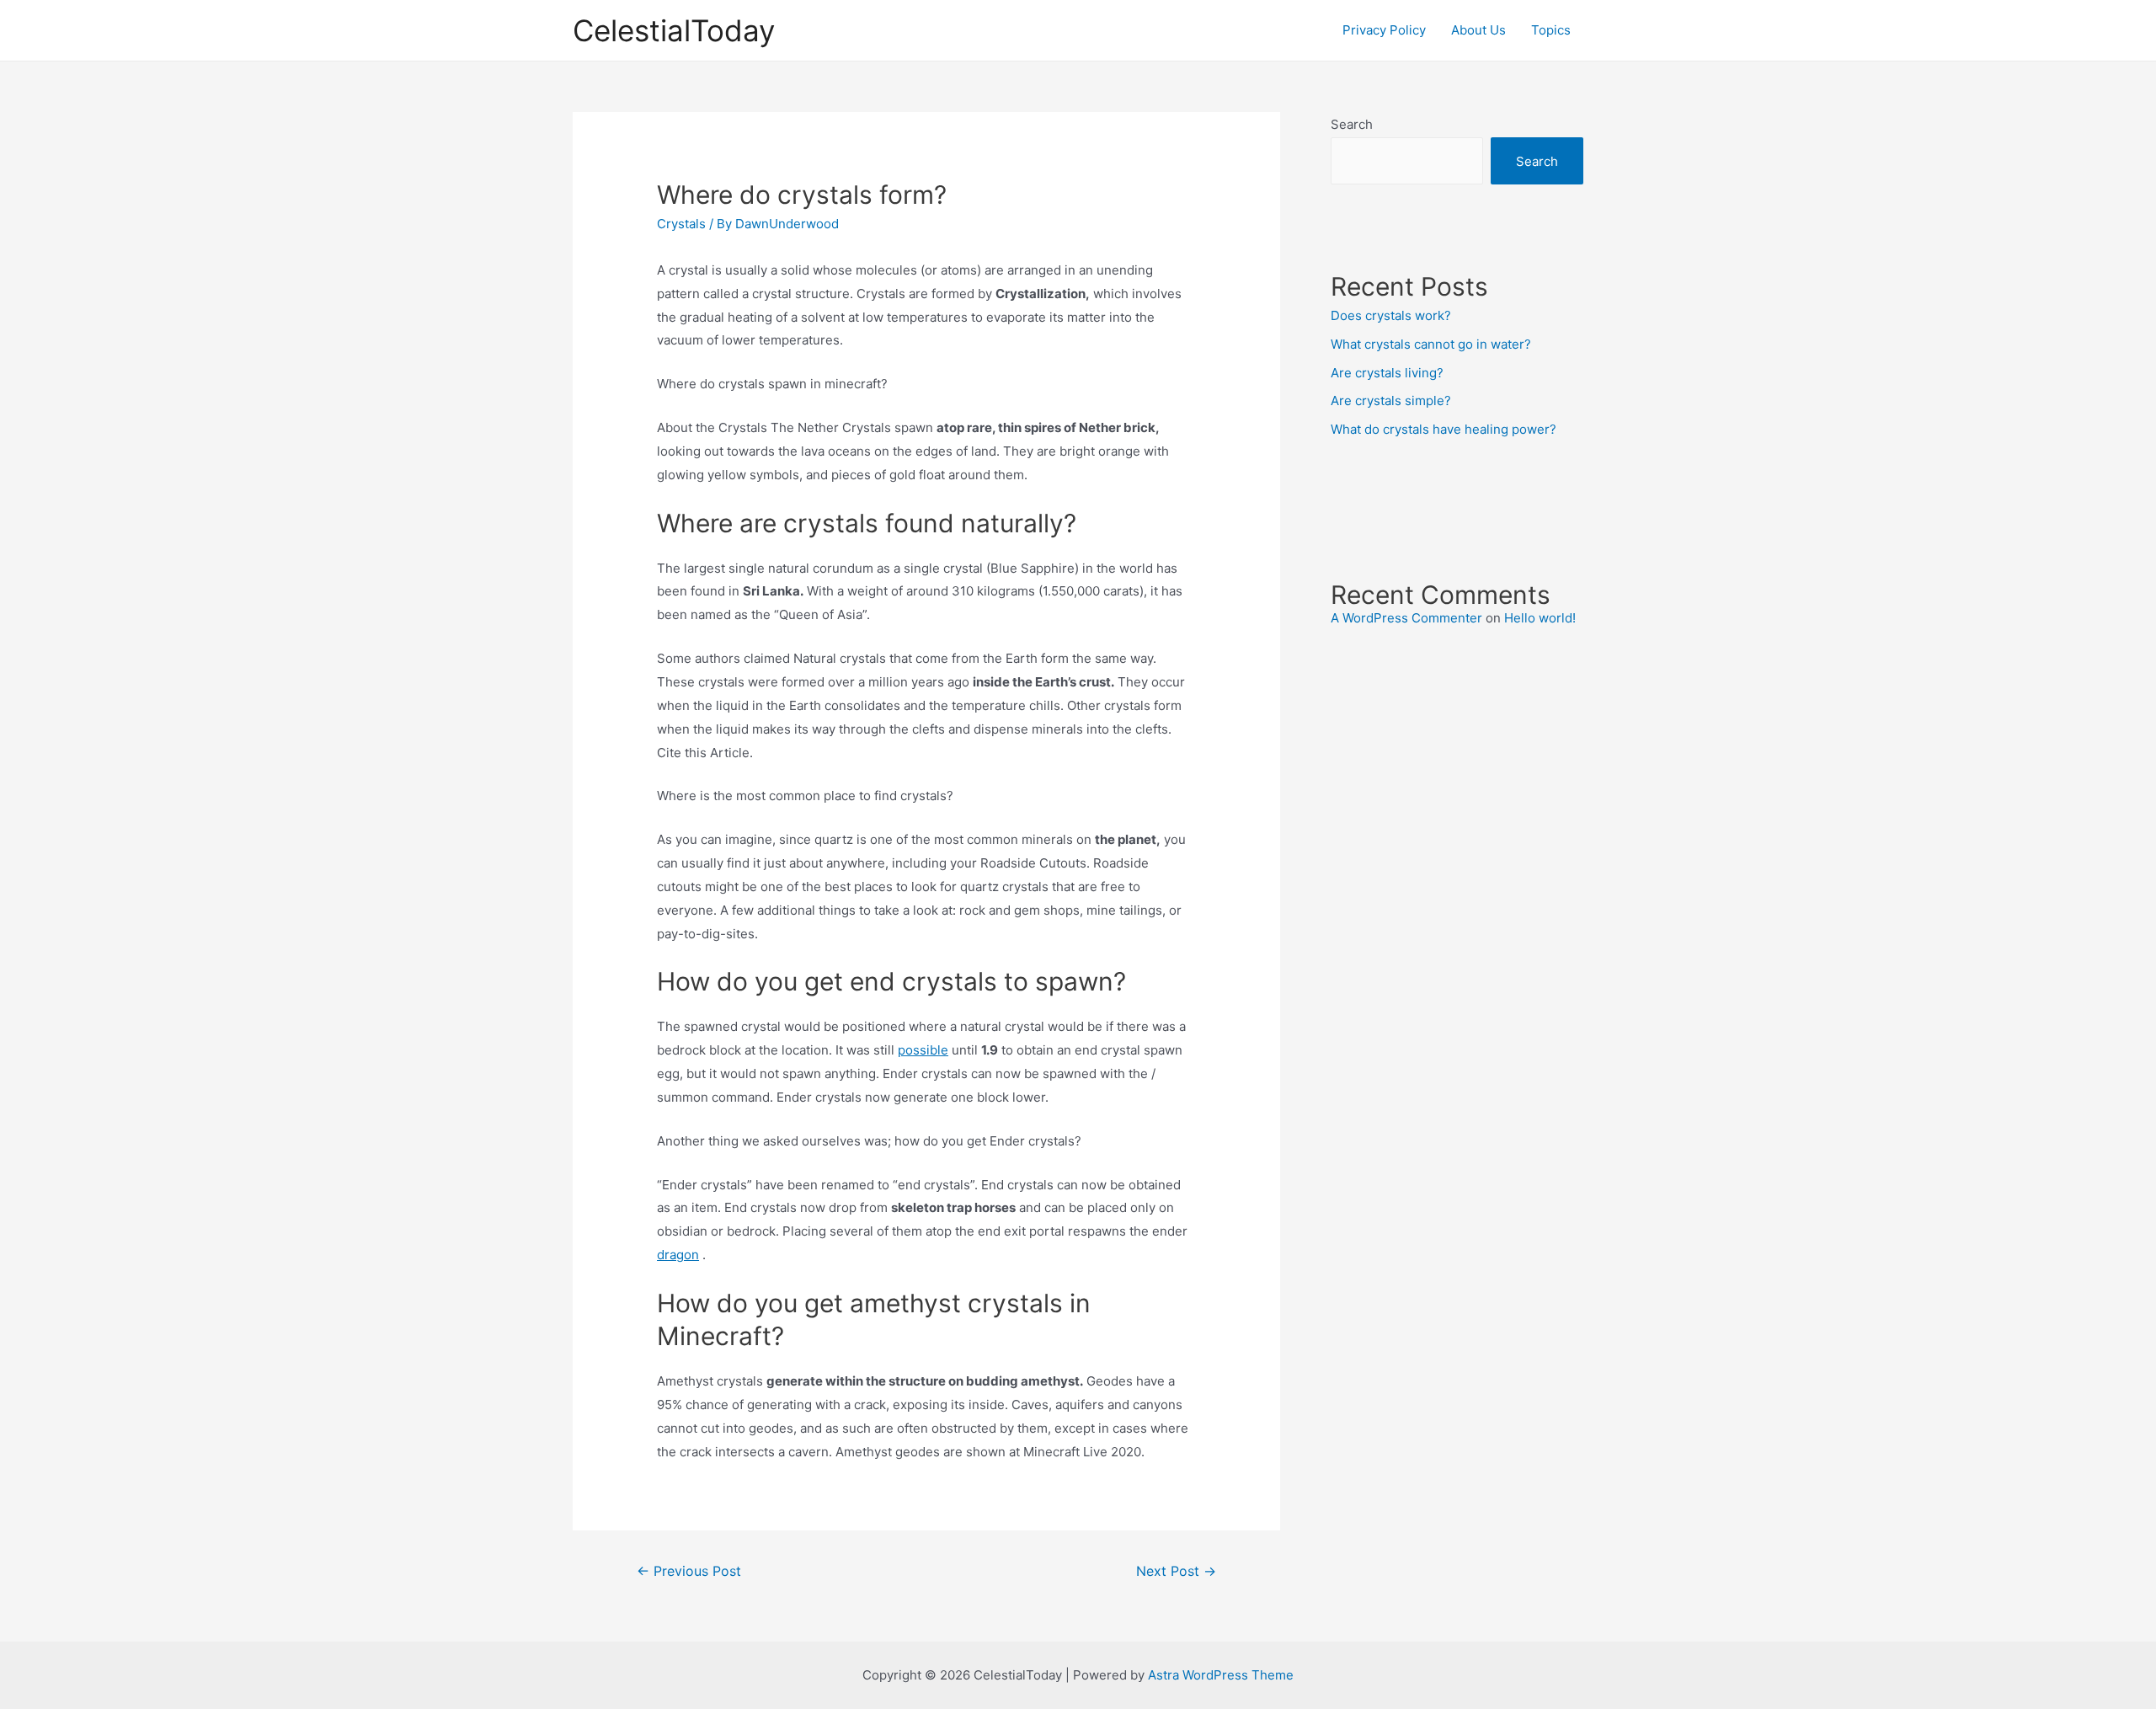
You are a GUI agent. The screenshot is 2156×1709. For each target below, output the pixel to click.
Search (1352, 124)
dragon (678, 1255)
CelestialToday (674, 30)
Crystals (681, 224)
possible (923, 1050)
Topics (1551, 30)
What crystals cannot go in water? (1431, 344)
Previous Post (689, 1571)
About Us (1478, 30)
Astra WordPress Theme (1221, 1675)
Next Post (1176, 1571)
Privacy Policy (1384, 30)
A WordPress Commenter (1406, 618)
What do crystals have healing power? (1444, 429)
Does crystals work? (1391, 315)
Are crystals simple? (1391, 401)
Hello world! (1540, 618)
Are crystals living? (1387, 373)
